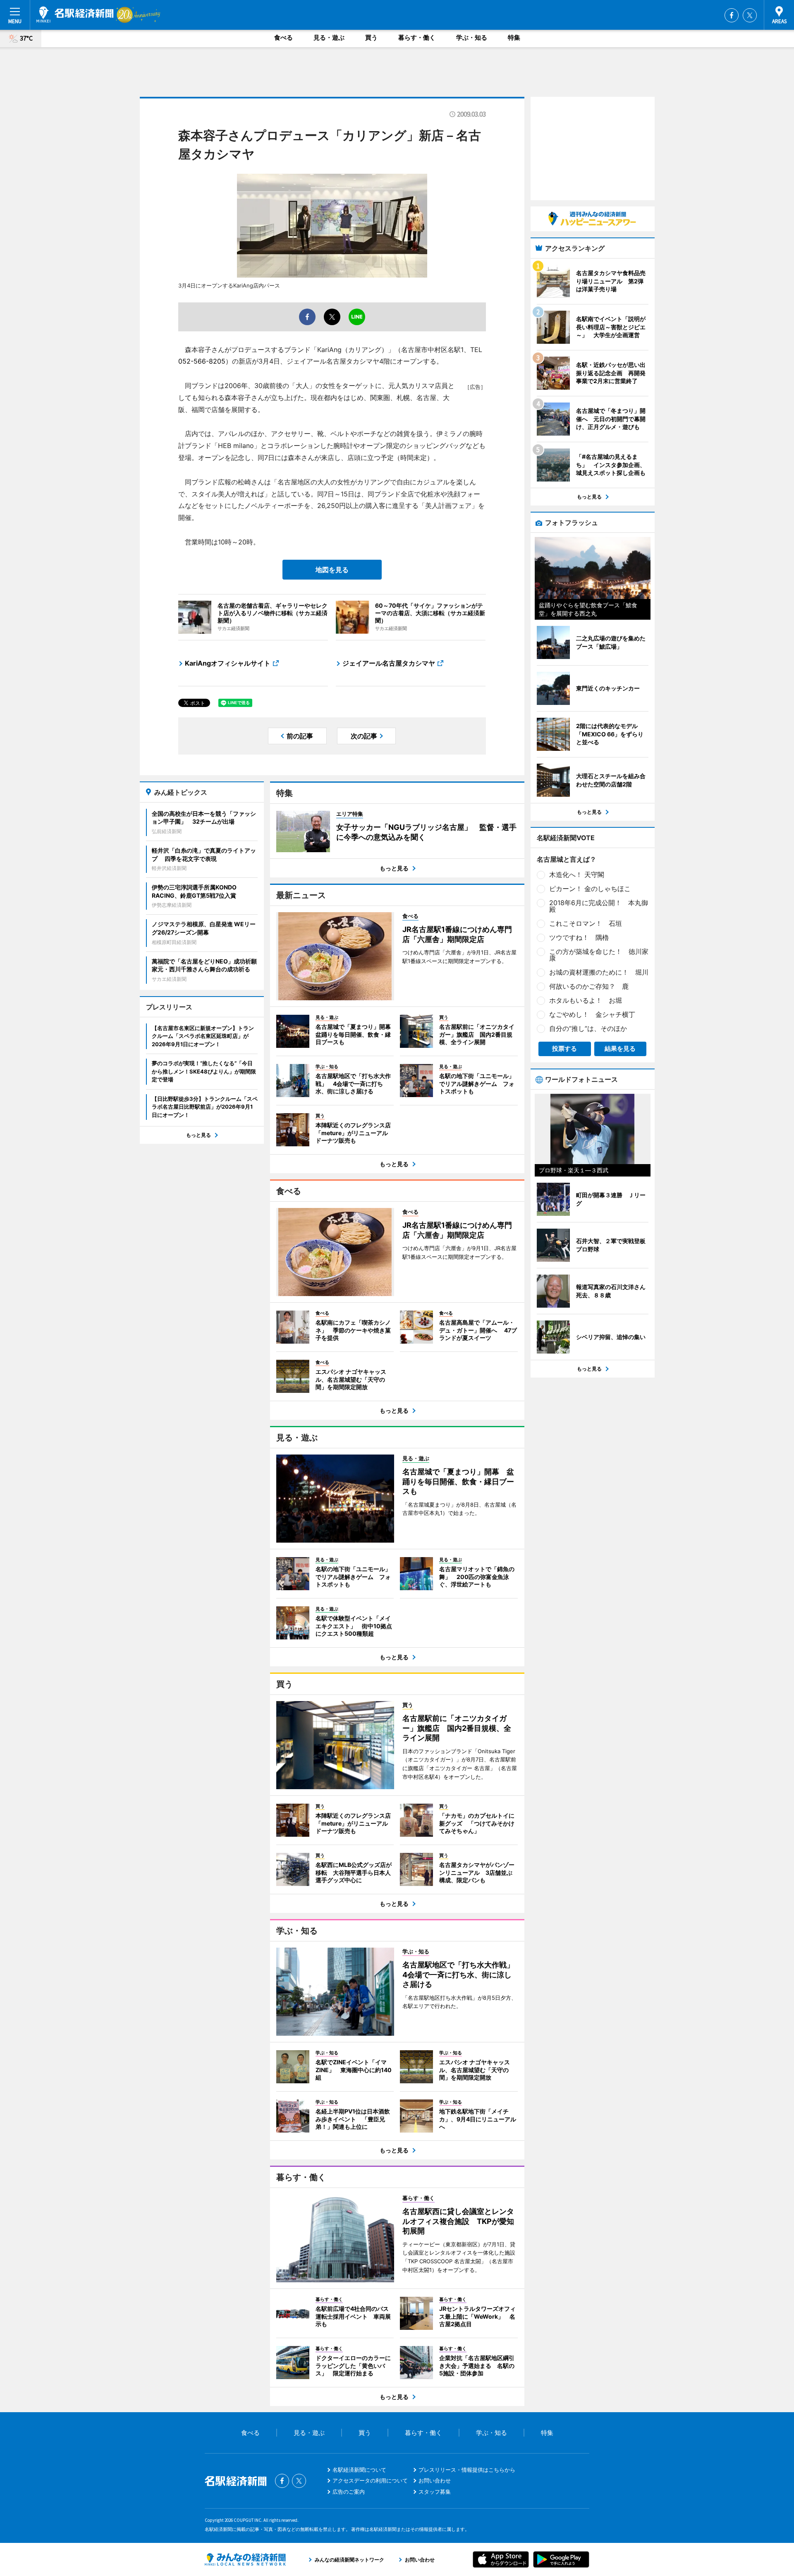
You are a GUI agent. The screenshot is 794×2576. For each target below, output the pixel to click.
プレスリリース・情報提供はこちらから (467, 2470)
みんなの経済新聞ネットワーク (245, 2559)
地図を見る (332, 570)
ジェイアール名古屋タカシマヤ (389, 663)
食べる (283, 37)
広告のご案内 (349, 2492)
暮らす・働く (417, 37)
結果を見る (620, 1048)
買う (371, 37)
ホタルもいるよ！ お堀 (586, 1000)
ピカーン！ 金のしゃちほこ (590, 889)
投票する (564, 1048)
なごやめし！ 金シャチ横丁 (592, 1014)
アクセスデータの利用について (370, 2480)
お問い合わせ (435, 2480)
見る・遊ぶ (329, 37)
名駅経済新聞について (359, 2470)
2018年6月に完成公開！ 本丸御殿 (599, 906)
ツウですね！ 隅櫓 (579, 937)
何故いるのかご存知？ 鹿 (589, 986)
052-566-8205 (202, 361)
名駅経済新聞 (75, 14)
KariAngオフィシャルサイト (228, 663)
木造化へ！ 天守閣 (577, 875)
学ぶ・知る (472, 37)
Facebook (732, 15)
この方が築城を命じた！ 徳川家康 (599, 955)
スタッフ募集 (435, 2492)
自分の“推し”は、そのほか (588, 1028)
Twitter (750, 15)
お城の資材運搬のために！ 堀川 (599, 972)
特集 (514, 37)
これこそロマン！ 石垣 (586, 923)
